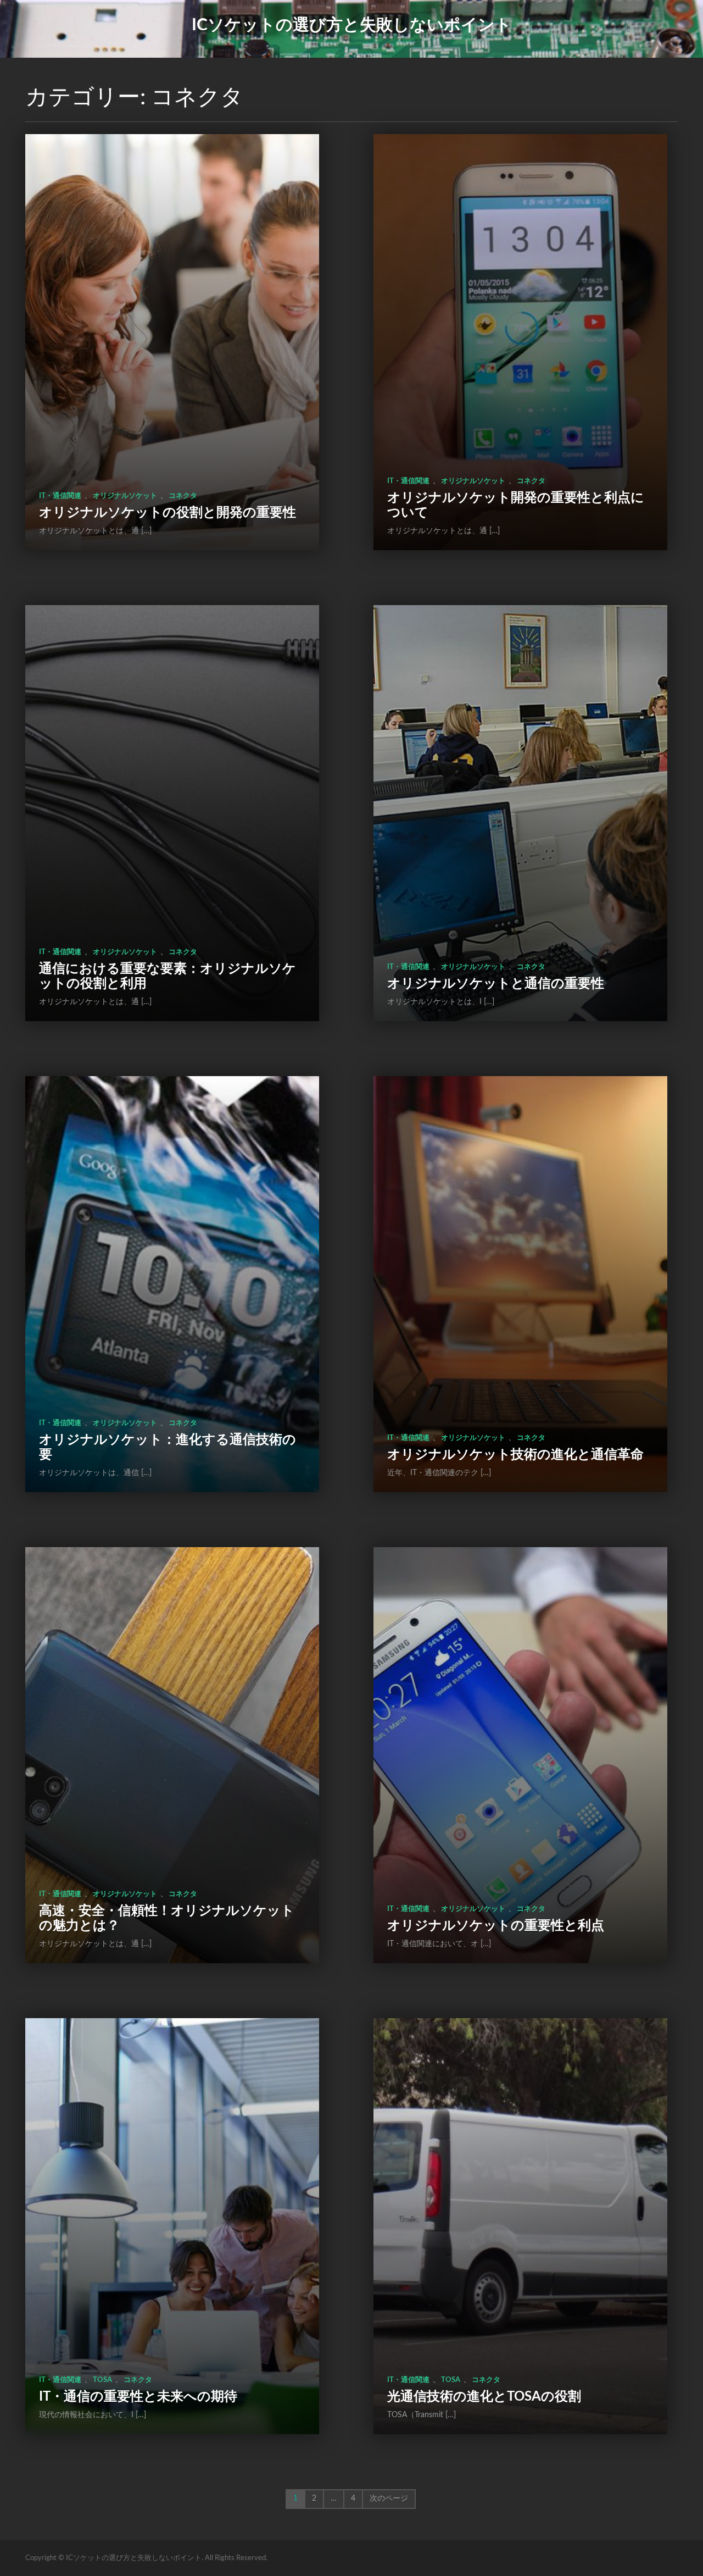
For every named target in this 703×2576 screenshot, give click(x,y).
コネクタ (183, 496)
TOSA (102, 2380)
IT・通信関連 (60, 496)
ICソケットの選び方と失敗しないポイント (352, 25)
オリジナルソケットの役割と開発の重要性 (168, 513)
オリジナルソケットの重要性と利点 (496, 1926)
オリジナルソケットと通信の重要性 (496, 984)
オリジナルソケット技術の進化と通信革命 (515, 1455)
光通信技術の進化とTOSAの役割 (484, 2397)
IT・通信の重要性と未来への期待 (138, 2397)
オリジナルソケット (125, 496)
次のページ (389, 2499)
